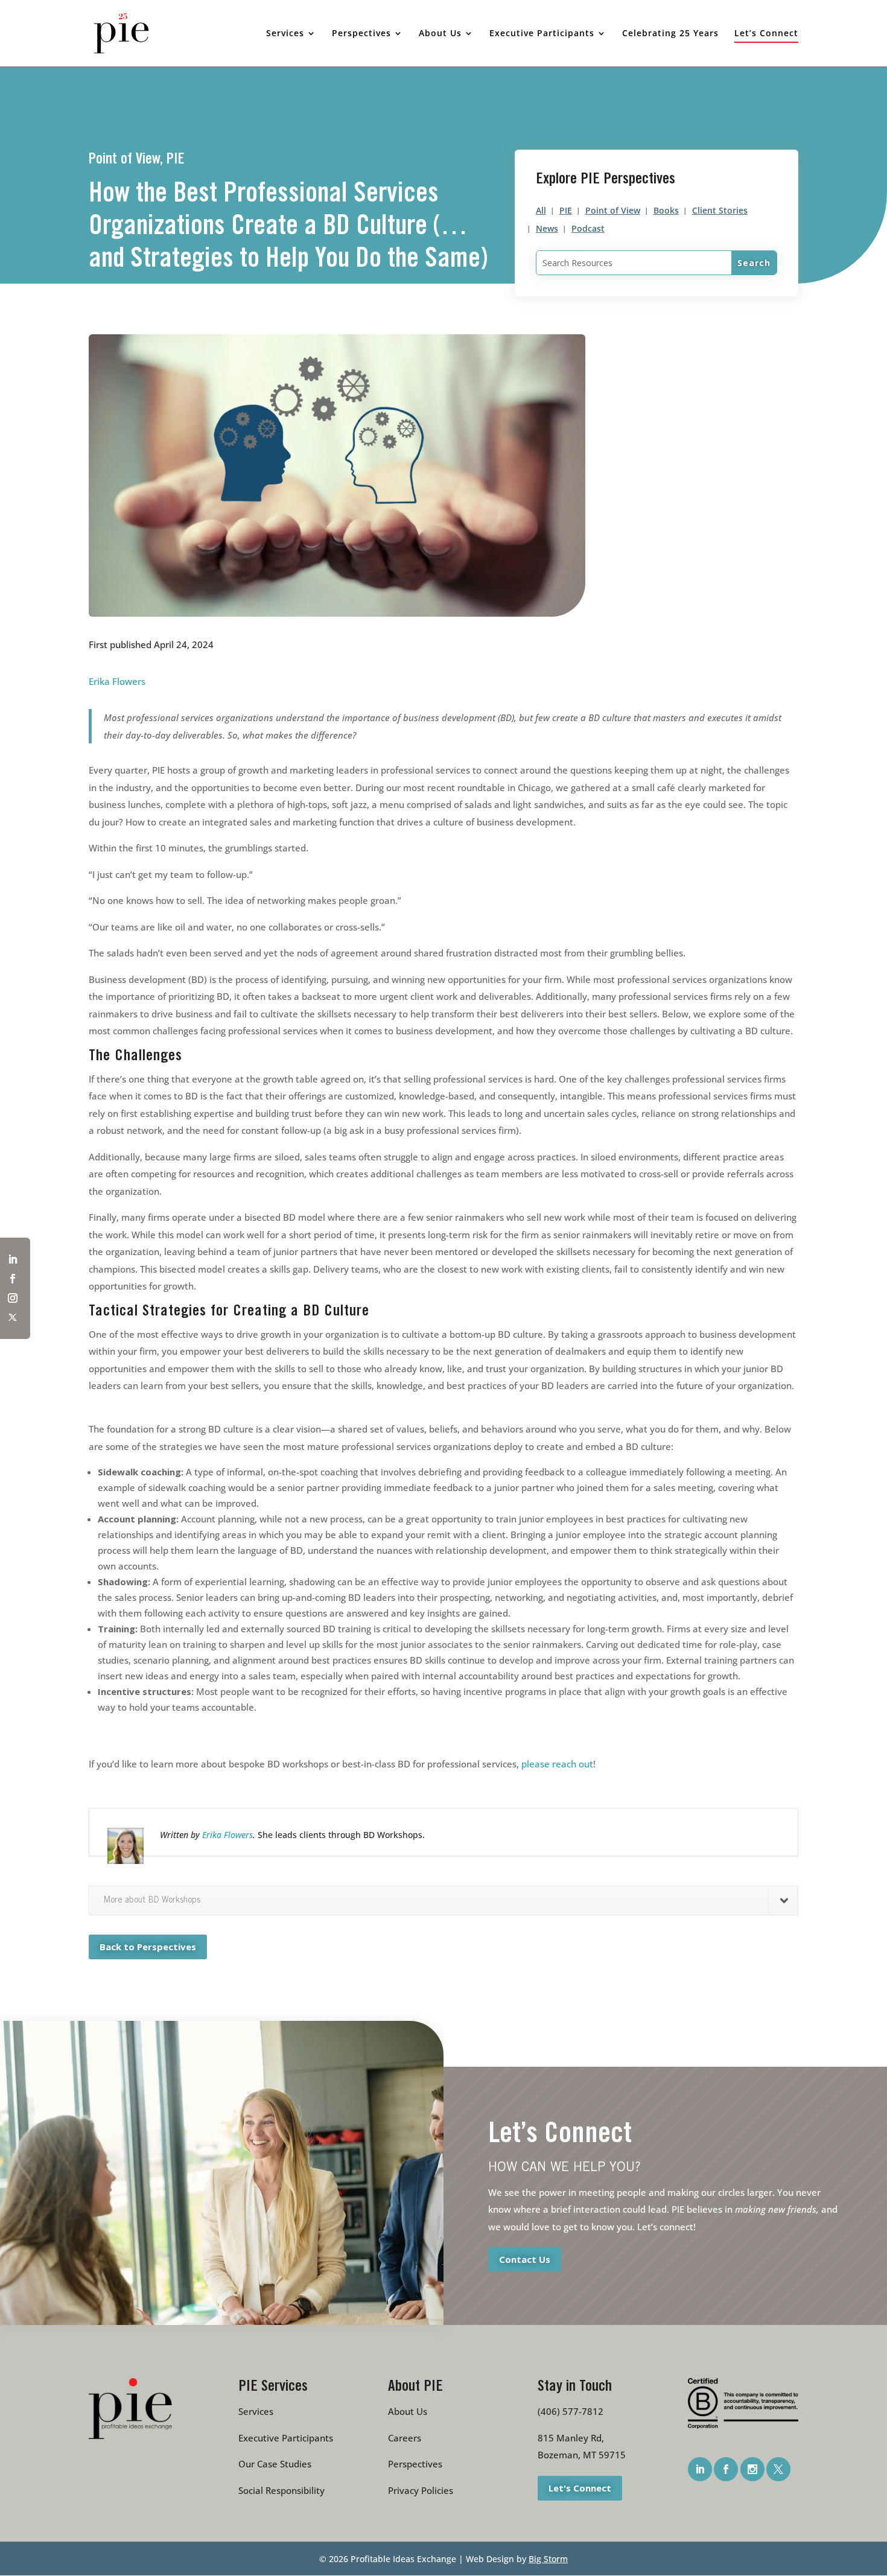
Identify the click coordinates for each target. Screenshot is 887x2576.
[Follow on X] (13, 1317)
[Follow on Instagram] (13, 1298)
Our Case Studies (275, 2464)
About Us (408, 2411)
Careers (405, 2438)
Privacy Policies (421, 2490)
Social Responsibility (281, 2490)
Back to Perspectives (148, 1947)
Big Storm (548, 2559)
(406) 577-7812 (571, 2411)
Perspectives (415, 2464)
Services (256, 2411)
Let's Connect (580, 2487)
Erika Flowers (117, 681)
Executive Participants (286, 2438)
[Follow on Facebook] (13, 1279)
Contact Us (525, 2259)
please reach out (557, 1764)
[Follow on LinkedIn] (13, 1259)
